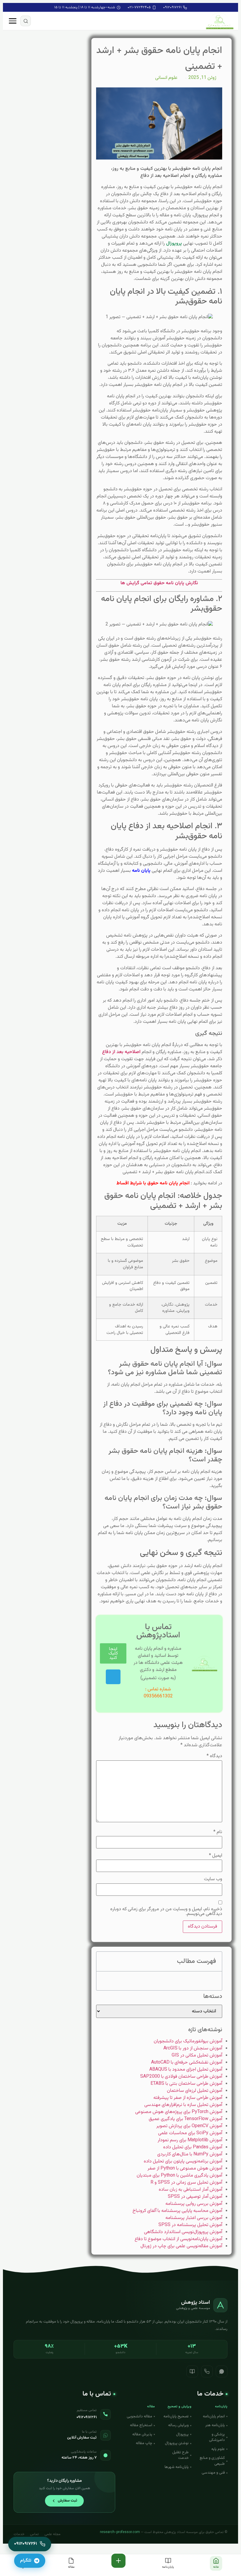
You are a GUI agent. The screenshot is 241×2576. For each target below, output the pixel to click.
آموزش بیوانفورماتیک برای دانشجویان (188, 2041)
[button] (26, 21)
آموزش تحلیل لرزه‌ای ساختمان (195, 2091)
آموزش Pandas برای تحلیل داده (193, 2147)
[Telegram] (113, 1677)
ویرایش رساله (178, 2425)
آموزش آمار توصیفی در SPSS (195, 2197)
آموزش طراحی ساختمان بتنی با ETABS (186, 2084)
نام (218, 1832)
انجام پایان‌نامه (214, 2416)
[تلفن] (207, 2371)
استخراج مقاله (141, 2425)
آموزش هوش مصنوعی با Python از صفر (185, 2168)
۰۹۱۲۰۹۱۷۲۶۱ (172, 7)
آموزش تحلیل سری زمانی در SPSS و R (186, 2183)
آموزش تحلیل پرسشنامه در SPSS (190, 2225)
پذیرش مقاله (142, 2434)
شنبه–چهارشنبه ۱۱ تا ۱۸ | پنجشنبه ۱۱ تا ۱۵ (85, 7)
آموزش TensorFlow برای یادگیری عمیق (185, 2119)
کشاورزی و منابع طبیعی (212, 2461)
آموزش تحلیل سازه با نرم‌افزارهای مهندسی (183, 2105)
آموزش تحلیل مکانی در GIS (197, 2055)
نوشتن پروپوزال (177, 2443)
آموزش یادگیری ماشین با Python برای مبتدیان (179, 2176)
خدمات (19, 2534)
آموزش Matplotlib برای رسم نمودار (190, 2140)
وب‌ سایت (213, 1879)
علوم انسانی (166, 78)
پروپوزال (182, 2434)
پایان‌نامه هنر (215, 2425)
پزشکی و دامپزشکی (217, 2437)
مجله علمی (52, 2534)
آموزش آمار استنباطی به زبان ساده (190, 2190)
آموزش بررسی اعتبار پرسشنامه (194, 2218)
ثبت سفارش (67, 2501)
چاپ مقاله (144, 2443)
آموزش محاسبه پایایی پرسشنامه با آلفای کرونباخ (177, 2211)
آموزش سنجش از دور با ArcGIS (193, 2048)
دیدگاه (214, 1756)
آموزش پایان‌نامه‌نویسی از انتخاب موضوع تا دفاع (178, 2239)
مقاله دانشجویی (139, 2416)
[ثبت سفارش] (118, 2561)
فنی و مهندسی (213, 2473)
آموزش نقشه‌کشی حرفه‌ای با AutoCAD (187, 2063)
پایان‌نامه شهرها (177, 2467)
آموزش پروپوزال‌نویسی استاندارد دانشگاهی (183, 2232)
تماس (34, 2534)
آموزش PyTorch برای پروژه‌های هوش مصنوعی (179, 2112)
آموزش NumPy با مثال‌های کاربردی (190, 2154)
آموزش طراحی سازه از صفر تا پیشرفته (188, 2098)
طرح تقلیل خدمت (180, 2455)
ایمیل (216, 1856)
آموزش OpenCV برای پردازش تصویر (189, 2126)
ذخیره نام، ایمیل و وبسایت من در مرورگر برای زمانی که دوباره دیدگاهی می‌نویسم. (166, 1912)
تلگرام (26, 2561)
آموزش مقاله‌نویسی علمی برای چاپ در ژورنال (181, 2246)
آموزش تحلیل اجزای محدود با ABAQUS (186, 2070)
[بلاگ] (192, 2371)
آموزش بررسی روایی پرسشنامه (194, 2204)
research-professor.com (120, 2532)
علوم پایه (218, 2449)
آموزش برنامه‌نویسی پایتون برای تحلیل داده (183, 2161)
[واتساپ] (222, 2371)
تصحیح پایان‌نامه (176, 2416)
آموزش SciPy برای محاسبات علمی (190, 2133)
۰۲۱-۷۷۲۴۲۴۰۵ (139, 7)
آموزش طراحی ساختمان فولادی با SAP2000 (181, 2077)
